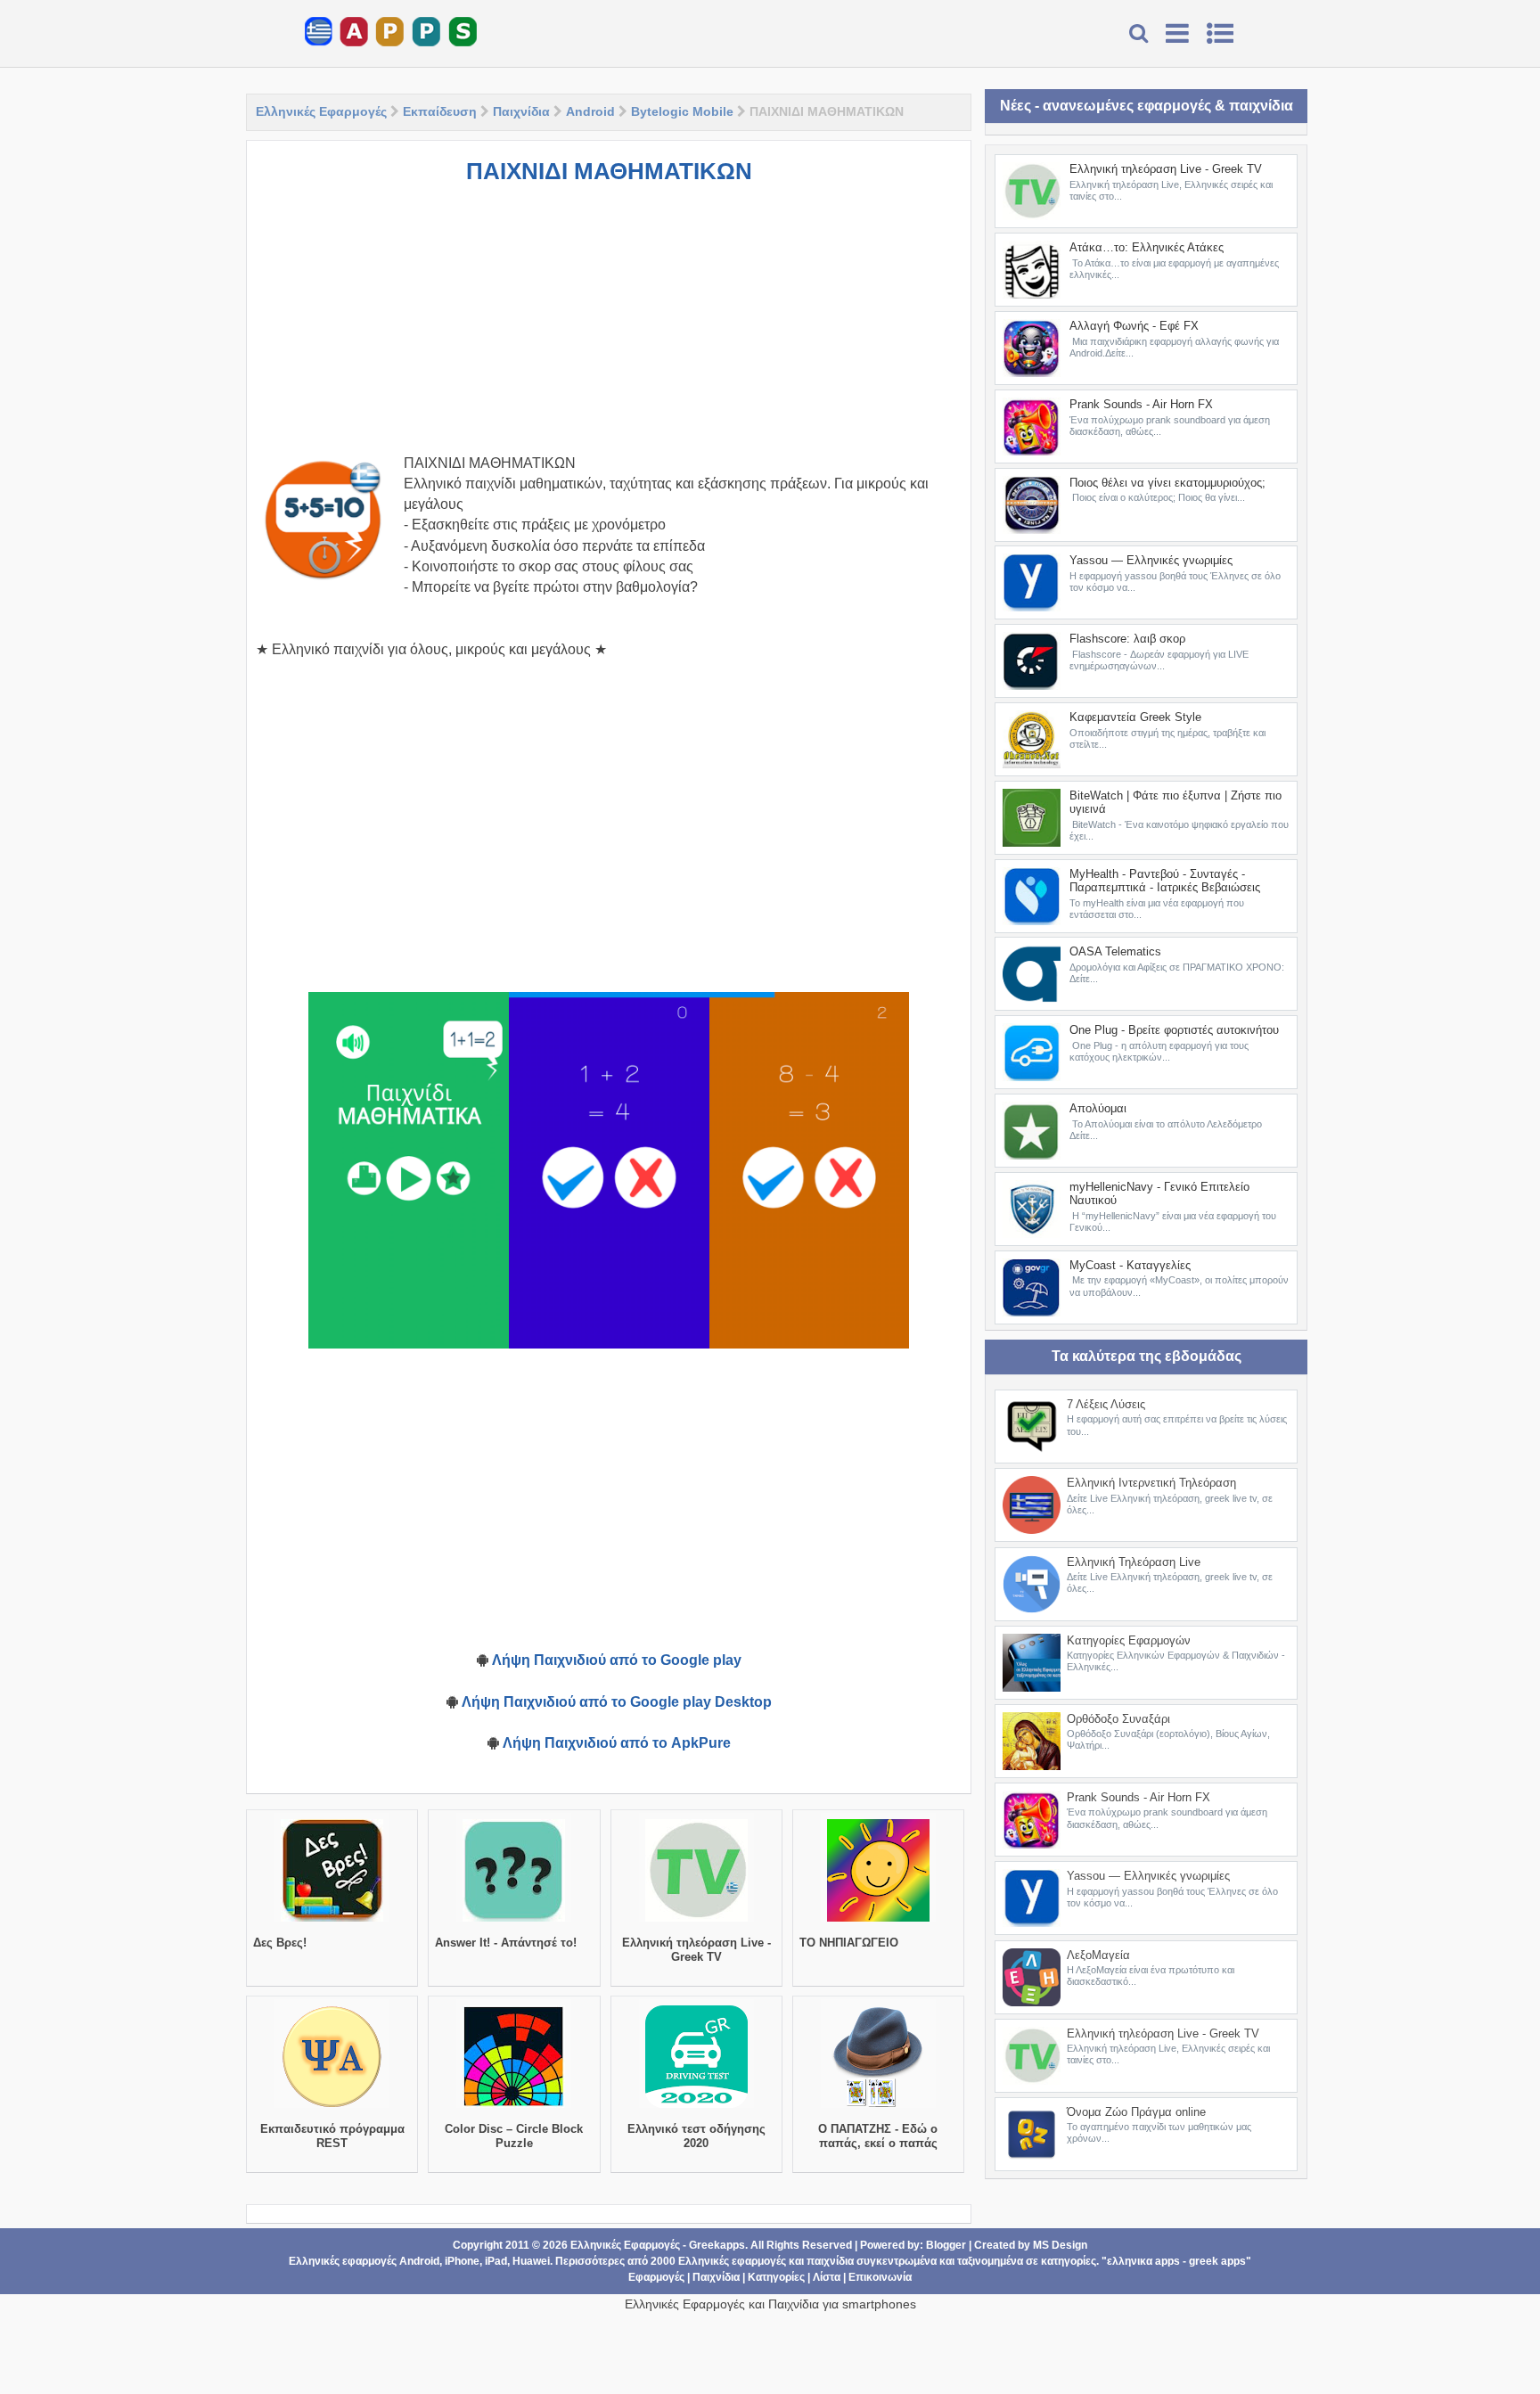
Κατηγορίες (776, 2277)
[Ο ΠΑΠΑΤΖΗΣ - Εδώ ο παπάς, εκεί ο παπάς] (878, 2108)
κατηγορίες (1069, 2261)
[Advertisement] (609, 328)
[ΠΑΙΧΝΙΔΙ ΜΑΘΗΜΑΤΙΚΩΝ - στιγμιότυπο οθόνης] (409, 1170)
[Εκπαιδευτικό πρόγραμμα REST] (332, 2108)
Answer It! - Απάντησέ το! (506, 1943)
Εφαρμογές (656, 2277)
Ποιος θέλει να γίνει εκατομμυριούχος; (1167, 483)
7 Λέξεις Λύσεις (1106, 1404)
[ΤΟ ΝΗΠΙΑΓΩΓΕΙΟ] (878, 1922)
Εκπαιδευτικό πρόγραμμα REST (332, 2136)
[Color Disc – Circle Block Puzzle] (514, 2108)
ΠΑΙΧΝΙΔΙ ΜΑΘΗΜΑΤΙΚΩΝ (609, 171)
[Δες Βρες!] (332, 1922)
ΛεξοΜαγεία (1098, 1955)
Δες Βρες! (280, 1943)
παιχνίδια (830, 2261)
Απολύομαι (1098, 1108)
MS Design (1060, 2245)
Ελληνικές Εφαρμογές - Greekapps (658, 2245)
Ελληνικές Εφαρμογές (321, 111)
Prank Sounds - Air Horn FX (1141, 404)
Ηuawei (531, 2261)
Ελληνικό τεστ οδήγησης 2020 (696, 2136)
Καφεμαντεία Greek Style (1135, 717)
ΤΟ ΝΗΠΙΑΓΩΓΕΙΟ (849, 1943)
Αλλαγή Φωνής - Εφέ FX (1134, 326)
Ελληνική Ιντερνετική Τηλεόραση (1151, 1483)
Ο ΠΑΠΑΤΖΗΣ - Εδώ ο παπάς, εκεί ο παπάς (878, 2136)
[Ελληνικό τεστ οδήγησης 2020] (696, 2108)
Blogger (946, 2245)
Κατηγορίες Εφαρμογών (1129, 1640)
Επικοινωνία (880, 2277)
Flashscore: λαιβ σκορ (1127, 639)
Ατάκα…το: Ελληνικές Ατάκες (1147, 247)
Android (590, 111)
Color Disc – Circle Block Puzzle (514, 2136)
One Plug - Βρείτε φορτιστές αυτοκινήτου (1174, 1030)
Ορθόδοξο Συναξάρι (1118, 1719)
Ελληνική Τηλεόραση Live (1134, 1562)
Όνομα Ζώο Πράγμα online (1136, 2112)
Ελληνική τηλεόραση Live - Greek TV (696, 1950)
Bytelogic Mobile (682, 111)
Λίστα (827, 2277)
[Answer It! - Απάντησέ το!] (514, 1922)
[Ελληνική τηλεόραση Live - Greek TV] (696, 1922)
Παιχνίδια (521, 111)
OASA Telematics (1115, 951)
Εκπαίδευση (440, 111)
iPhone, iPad (476, 2261)
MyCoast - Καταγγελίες (1130, 1265)
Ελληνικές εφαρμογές (732, 2261)
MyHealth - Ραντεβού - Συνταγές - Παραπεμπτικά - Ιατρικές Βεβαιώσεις (1165, 881)
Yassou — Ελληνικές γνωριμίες (1151, 560)
